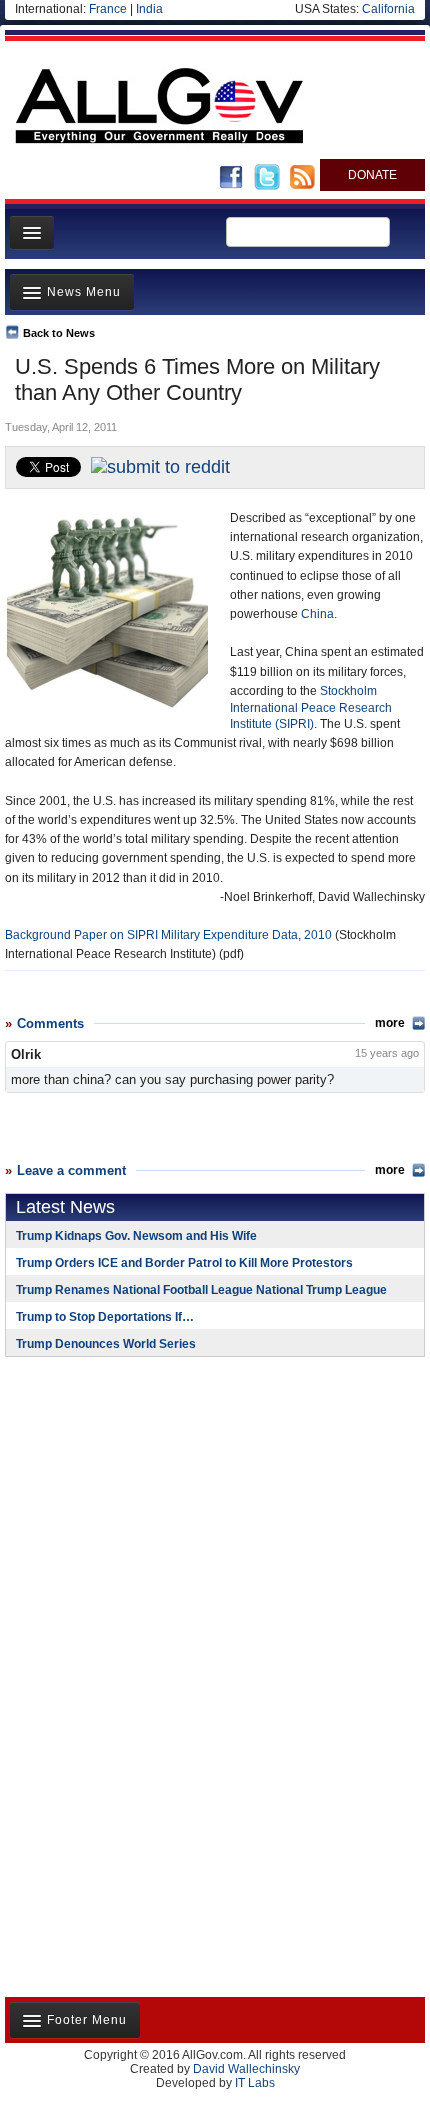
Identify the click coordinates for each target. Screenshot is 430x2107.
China (317, 614)
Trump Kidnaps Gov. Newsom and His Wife (136, 1236)
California (388, 9)
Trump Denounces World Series (106, 1344)
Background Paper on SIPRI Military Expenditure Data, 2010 (168, 935)
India (149, 9)
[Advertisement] (130, 1502)
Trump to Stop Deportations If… (105, 1317)
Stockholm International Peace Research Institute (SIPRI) (311, 707)
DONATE (372, 175)
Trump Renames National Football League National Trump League (201, 1290)
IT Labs (255, 2083)
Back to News (59, 333)
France (108, 9)
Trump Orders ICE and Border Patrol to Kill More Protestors (184, 1263)
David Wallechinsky (246, 2069)
